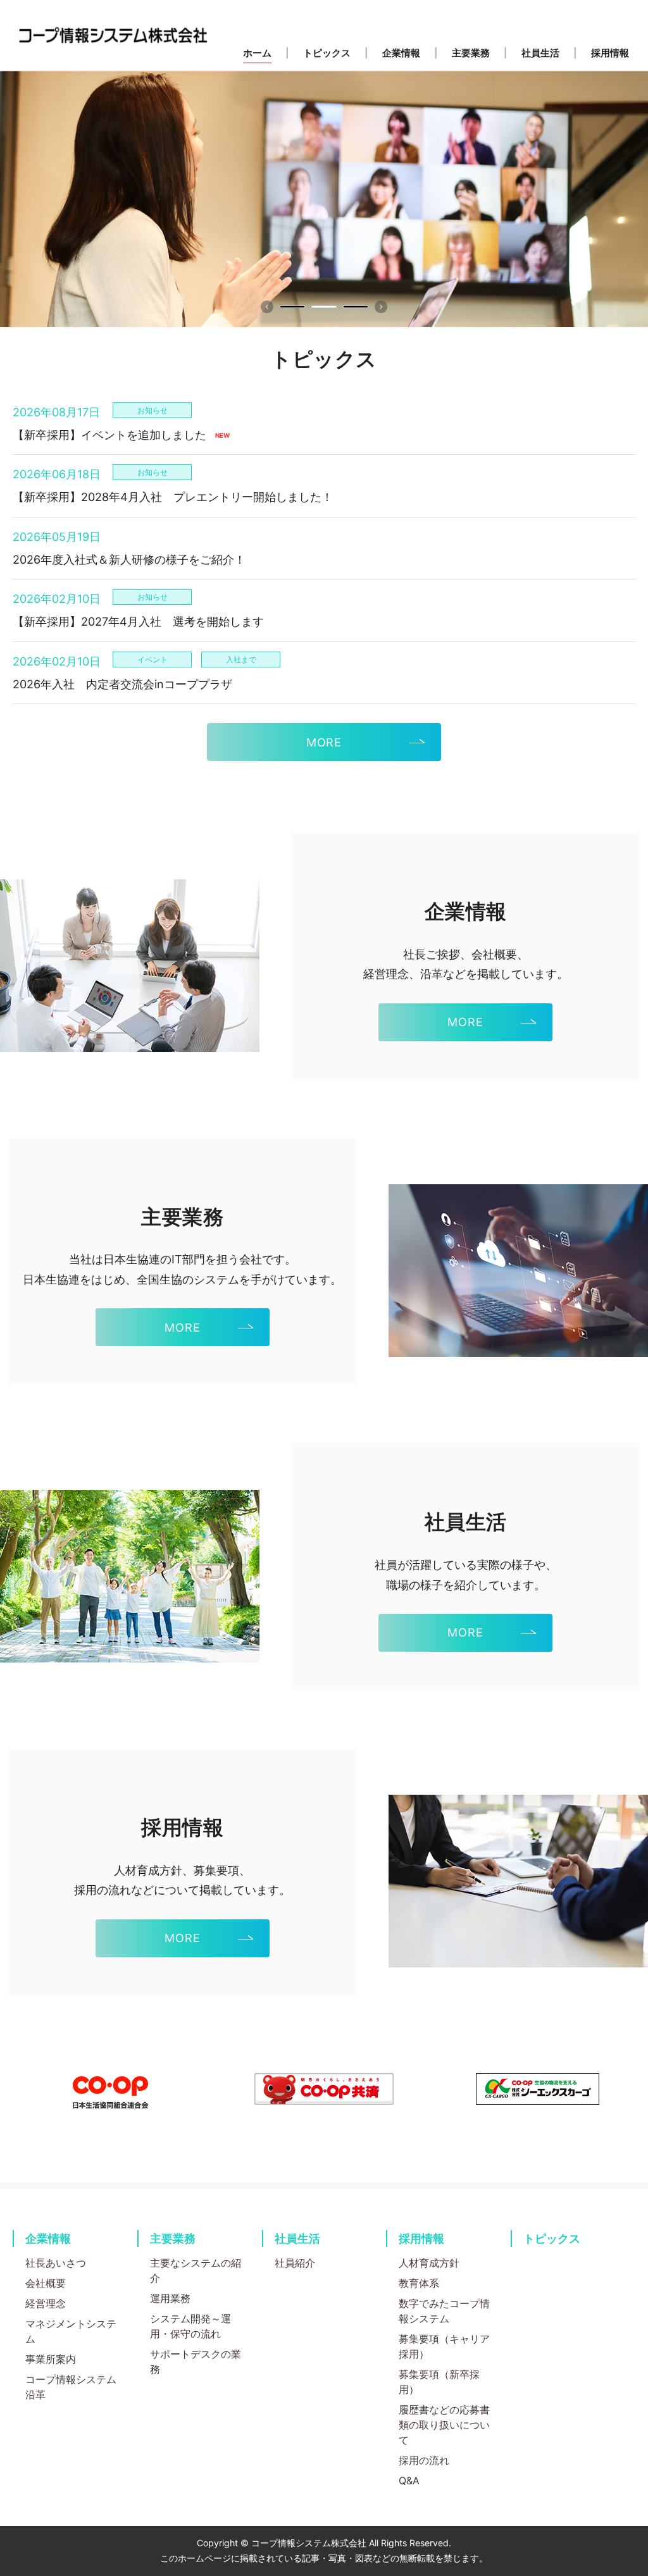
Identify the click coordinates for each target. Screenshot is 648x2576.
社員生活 (297, 2239)
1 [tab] (292, 307)
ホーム (257, 53)
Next (381, 307)
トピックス (552, 2239)
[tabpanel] (324, 199)
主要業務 (173, 2239)
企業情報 (48, 2239)
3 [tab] (356, 307)
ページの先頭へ (623, 2217)
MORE (324, 742)
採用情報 (421, 2239)
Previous (267, 307)
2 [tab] (324, 307)
